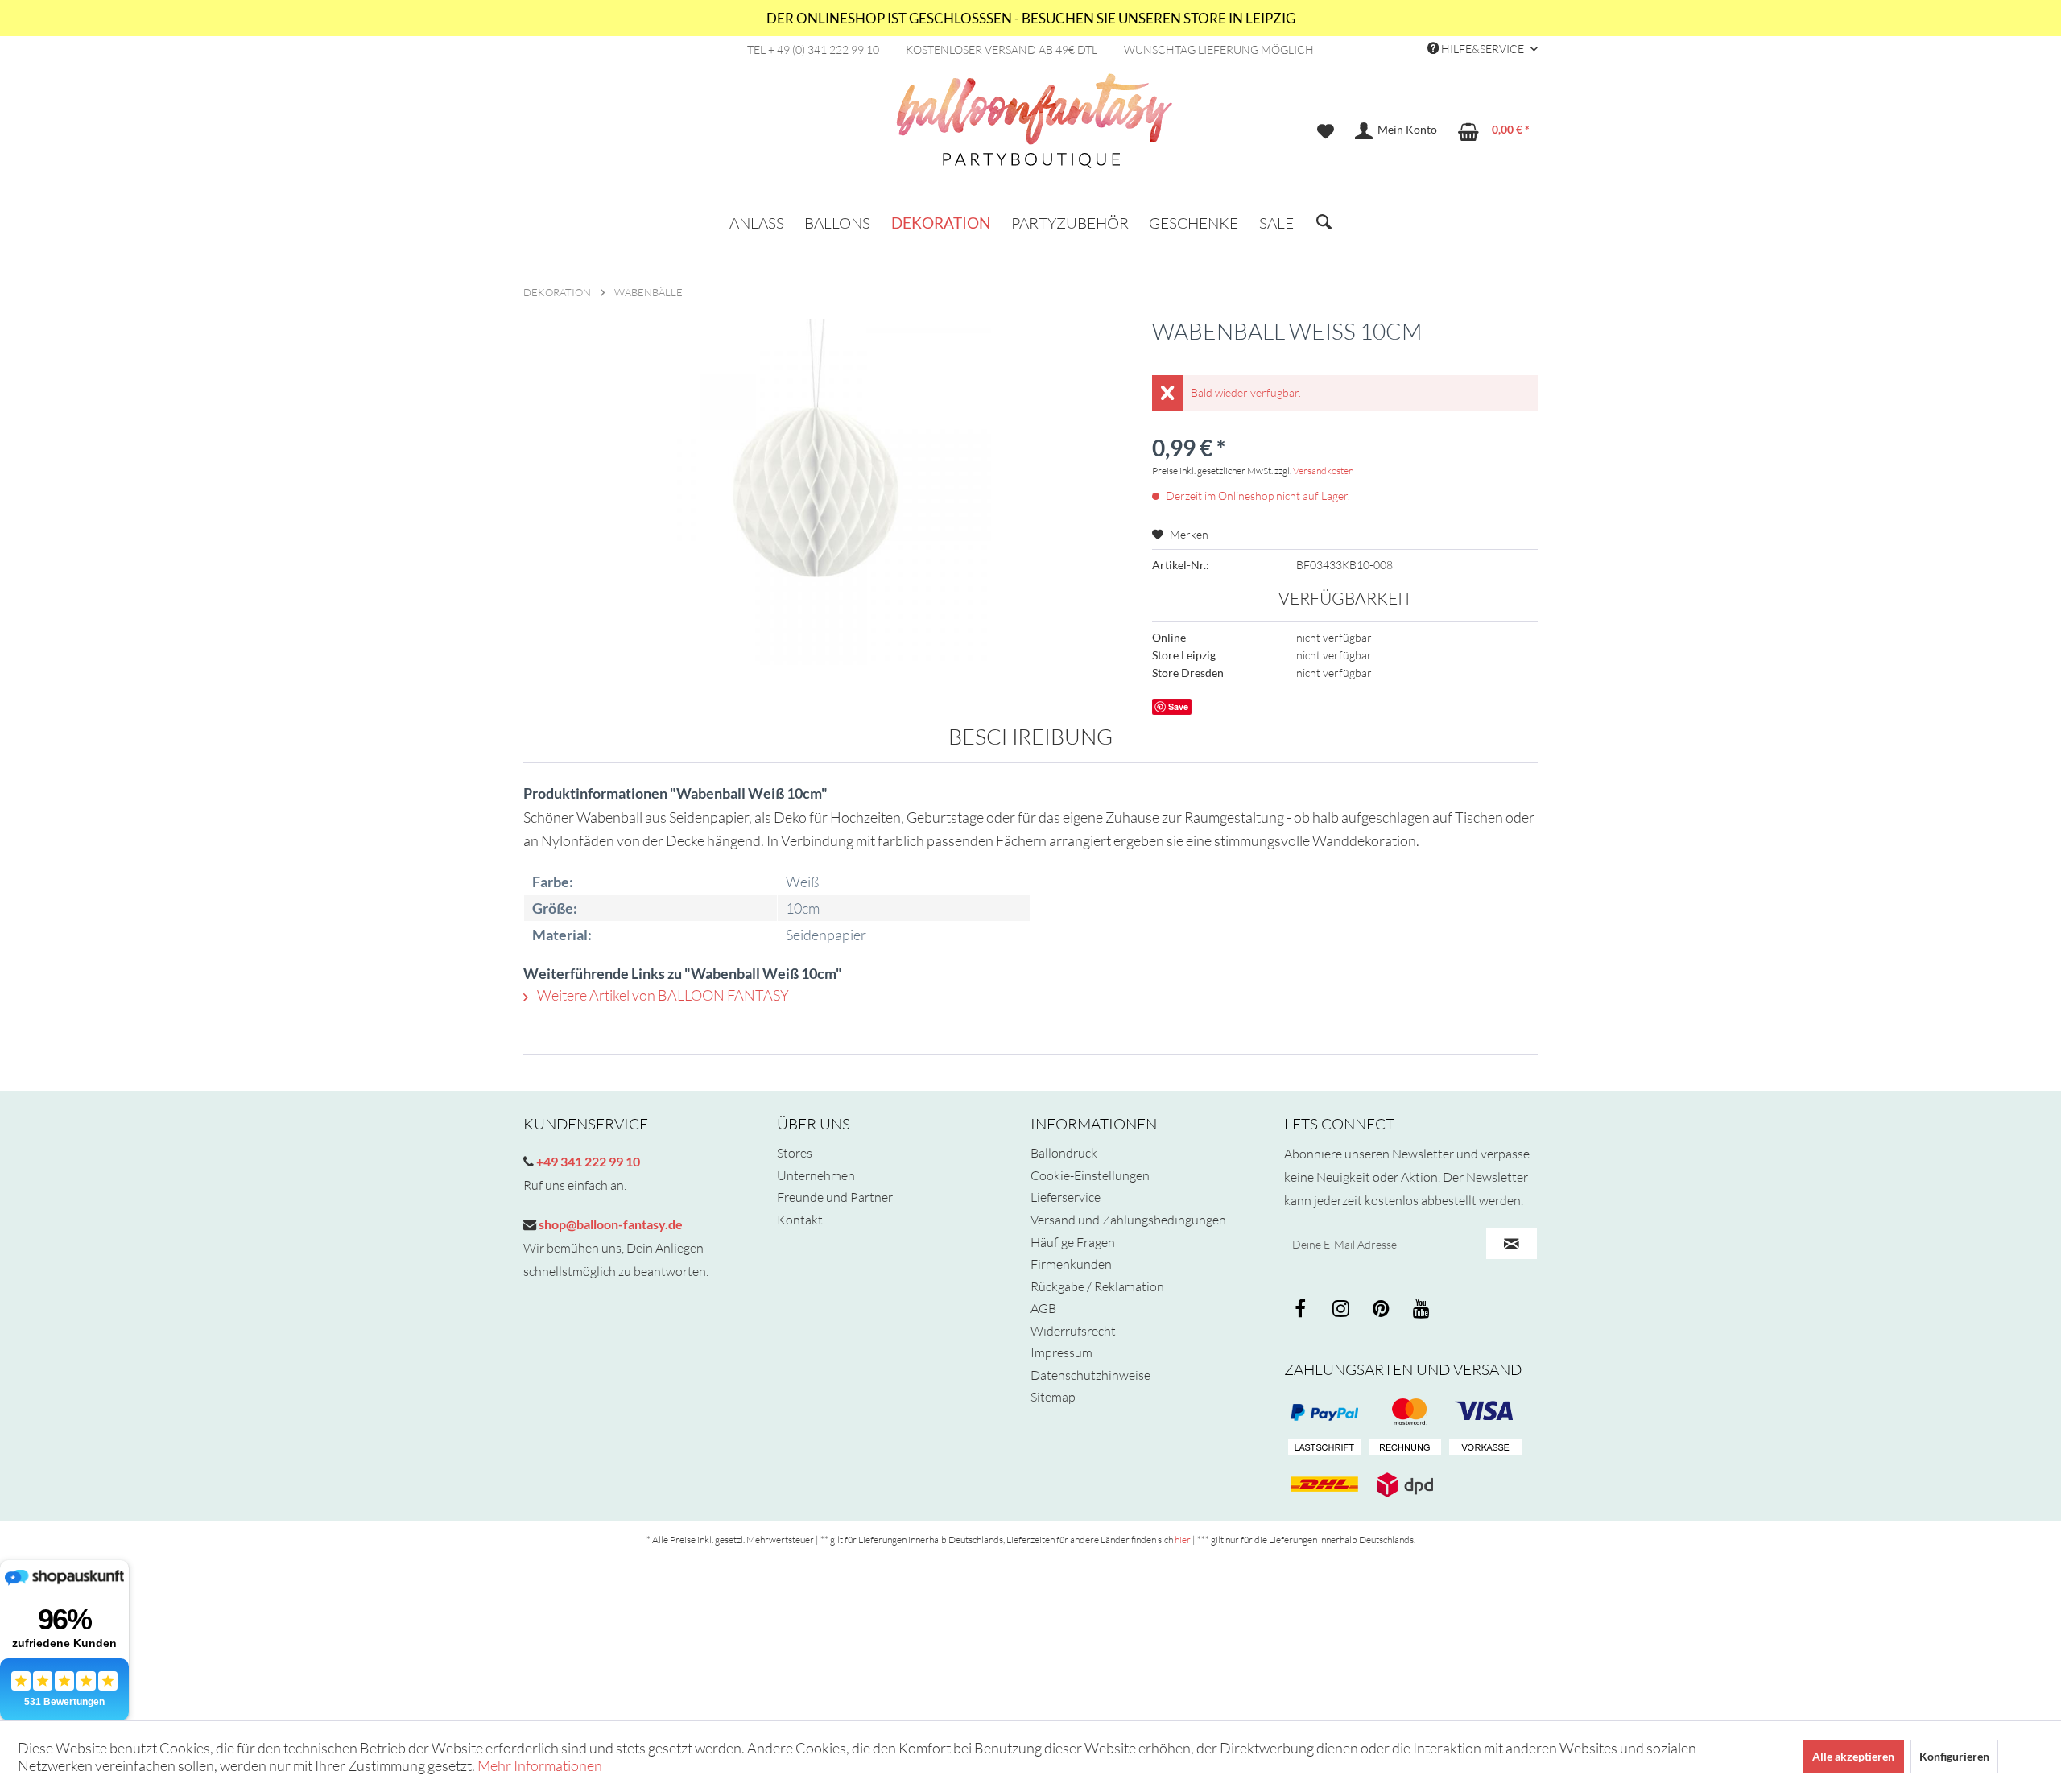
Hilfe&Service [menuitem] (1483, 49)
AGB (1043, 1308)
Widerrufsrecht (1073, 1331)
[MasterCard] (1485, 1412)
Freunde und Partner (835, 1197)
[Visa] (1405, 1412)
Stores (795, 1153)
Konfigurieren (1954, 1756)
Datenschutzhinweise (1090, 1375)
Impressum (1061, 1352)
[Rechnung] (1405, 1448)
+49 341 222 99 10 (587, 1161)
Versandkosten (1323, 471)
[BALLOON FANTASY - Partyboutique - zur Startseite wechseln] (1035, 130)
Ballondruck (1064, 1153)
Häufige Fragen (1073, 1242)
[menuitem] (1326, 131)
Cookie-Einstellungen (1090, 1175)
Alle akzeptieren (1853, 1756)
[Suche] (1324, 223)
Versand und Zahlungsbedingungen (1128, 1220)
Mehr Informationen (540, 1765)
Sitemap (1053, 1397)
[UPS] (1405, 1484)
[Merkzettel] (1326, 131)
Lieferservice (1066, 1197)
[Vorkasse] (1485, 1448)
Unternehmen (816, 1175)
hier (1183, 1540)
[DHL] (1324, 1484)
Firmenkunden (1071, 1264)
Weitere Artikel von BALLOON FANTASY (662, 995)
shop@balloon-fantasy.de (609, 1224)
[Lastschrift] (1324, 1448)
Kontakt (800, 1220)
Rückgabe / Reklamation (1097, 1286)
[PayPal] (1324, 1412)
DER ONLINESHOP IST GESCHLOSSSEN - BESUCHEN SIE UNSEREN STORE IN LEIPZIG (1031, 18)
